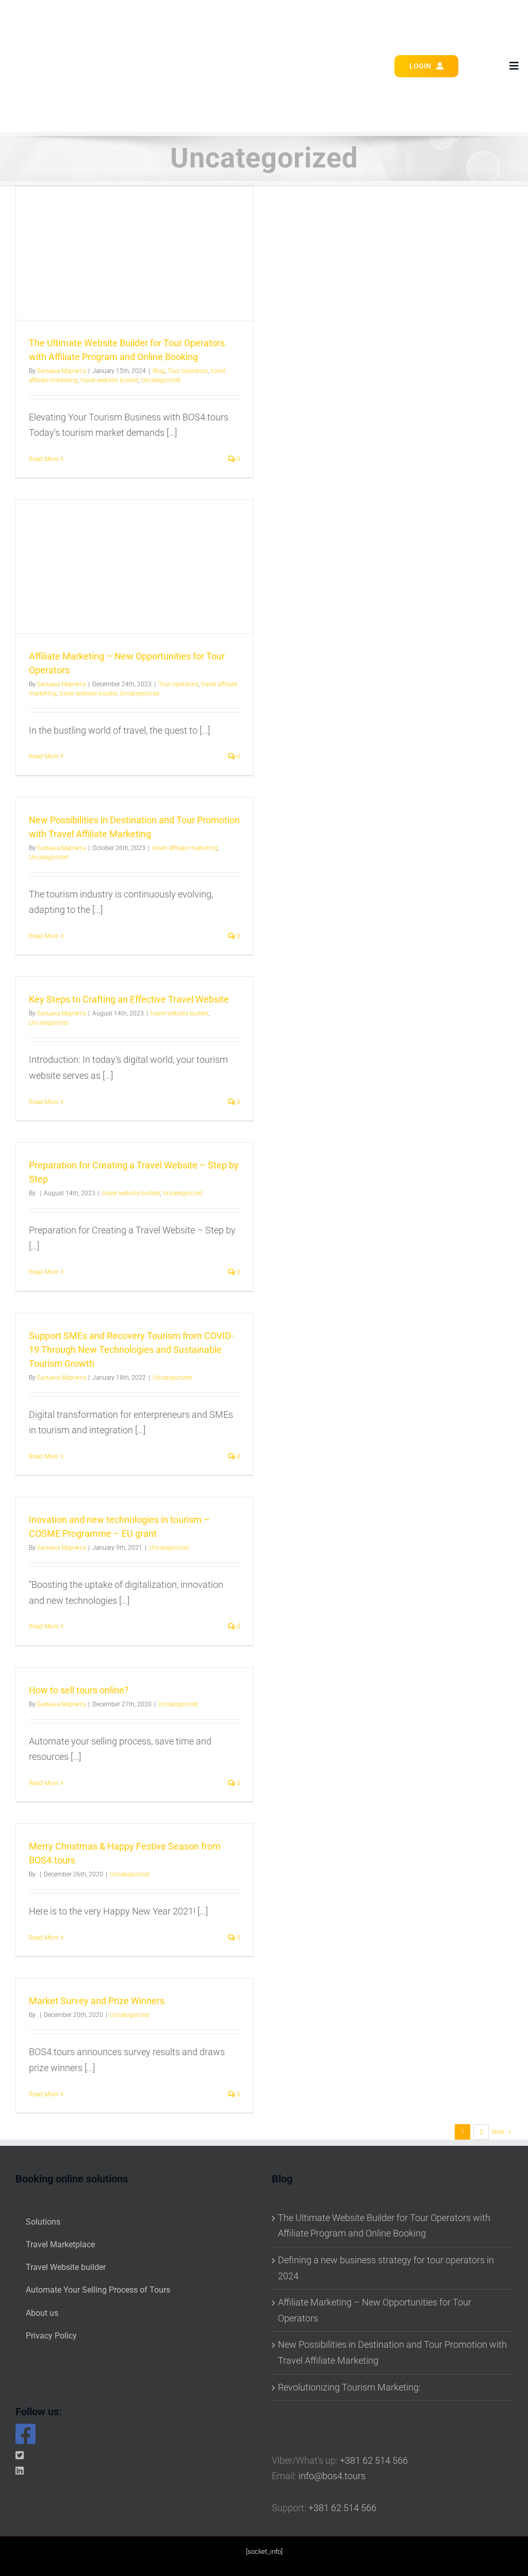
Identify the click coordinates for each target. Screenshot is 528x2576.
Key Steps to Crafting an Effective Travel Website (129, 999)
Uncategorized (161, 380)
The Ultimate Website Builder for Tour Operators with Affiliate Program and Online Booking (384, 2226)
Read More (44, 459)
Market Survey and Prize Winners (97, 2001)
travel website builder (109, 380)
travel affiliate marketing (185, 848)
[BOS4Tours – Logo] (60, 19)
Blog (159, 371)
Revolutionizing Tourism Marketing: (349, 2387)
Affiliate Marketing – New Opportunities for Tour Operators (375, 2310)
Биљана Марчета (61, 371)
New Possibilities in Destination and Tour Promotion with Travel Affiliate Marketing (392, 2352)
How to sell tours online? (79, 1690)
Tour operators (188, 371)
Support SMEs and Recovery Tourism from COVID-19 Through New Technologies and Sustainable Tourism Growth (131, 1350)
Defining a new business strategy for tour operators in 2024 (386, 2268)
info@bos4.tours (332, 2476)
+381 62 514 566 (374, 2460)
